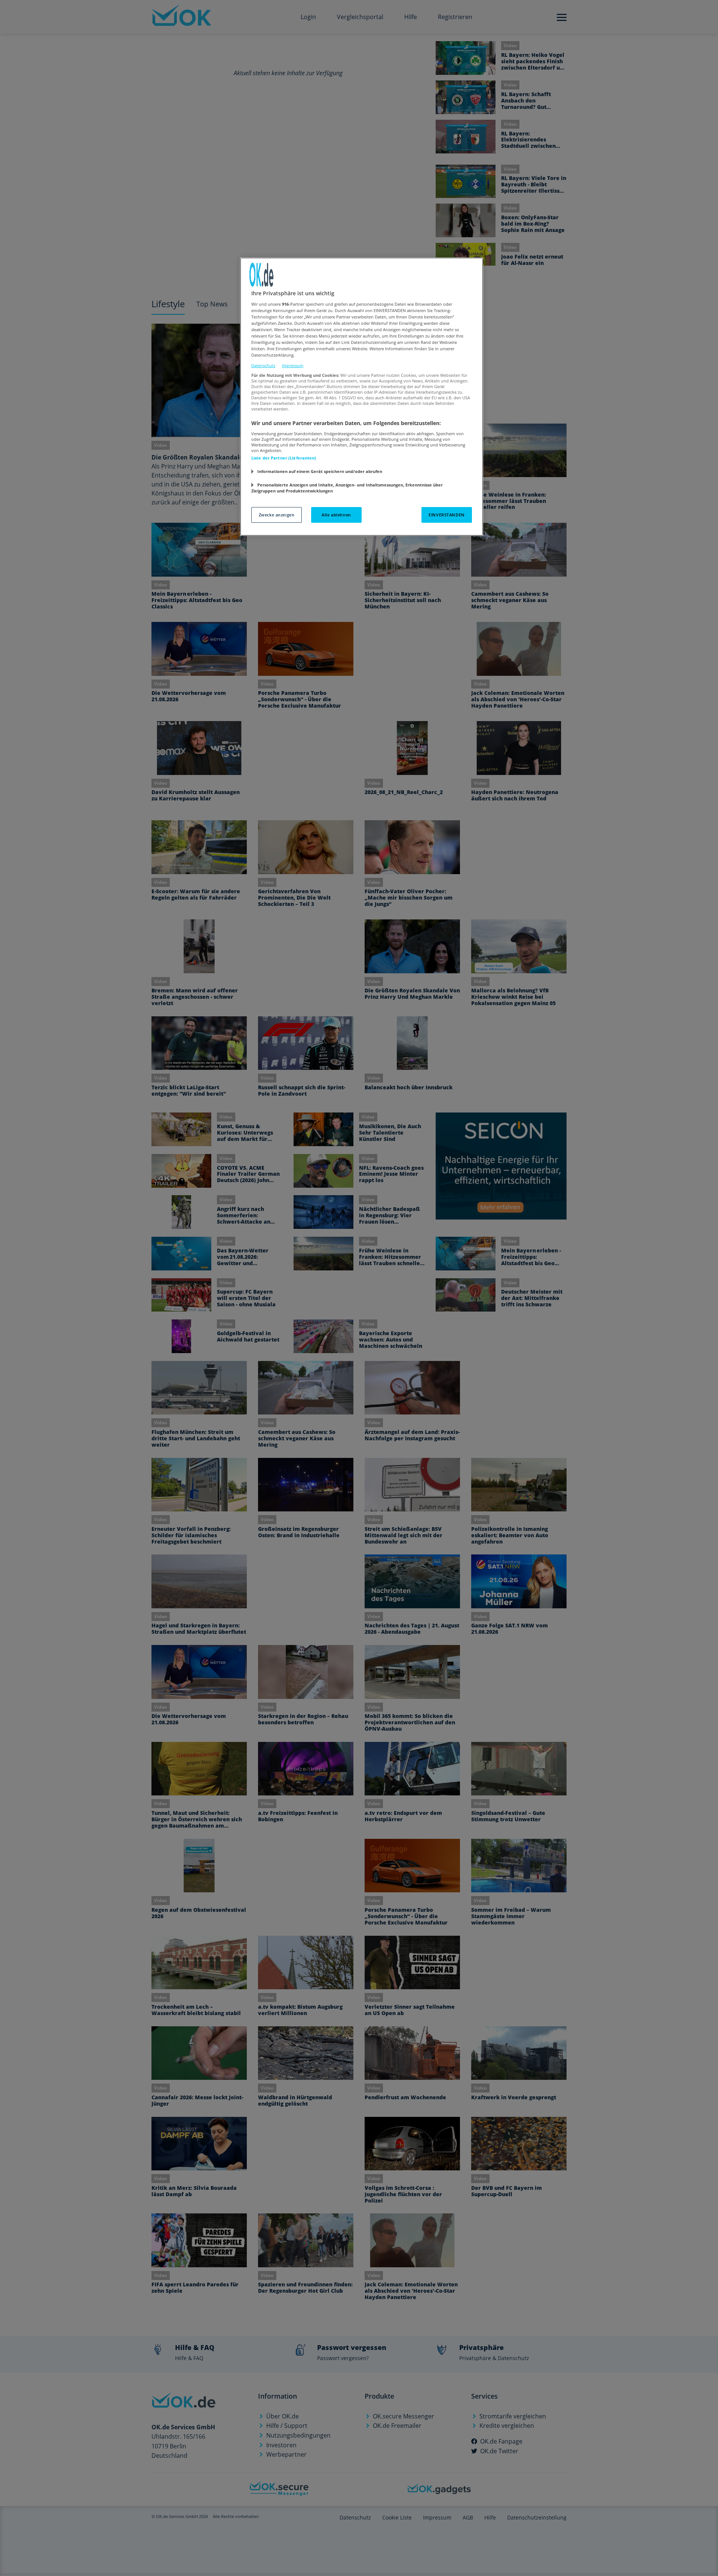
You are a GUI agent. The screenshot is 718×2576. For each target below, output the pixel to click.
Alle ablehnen (336, 515)
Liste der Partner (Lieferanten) (284, 458)
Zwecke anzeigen (277, 515)
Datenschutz (263, 365)
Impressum (293, 365)
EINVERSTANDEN (447, 515)
